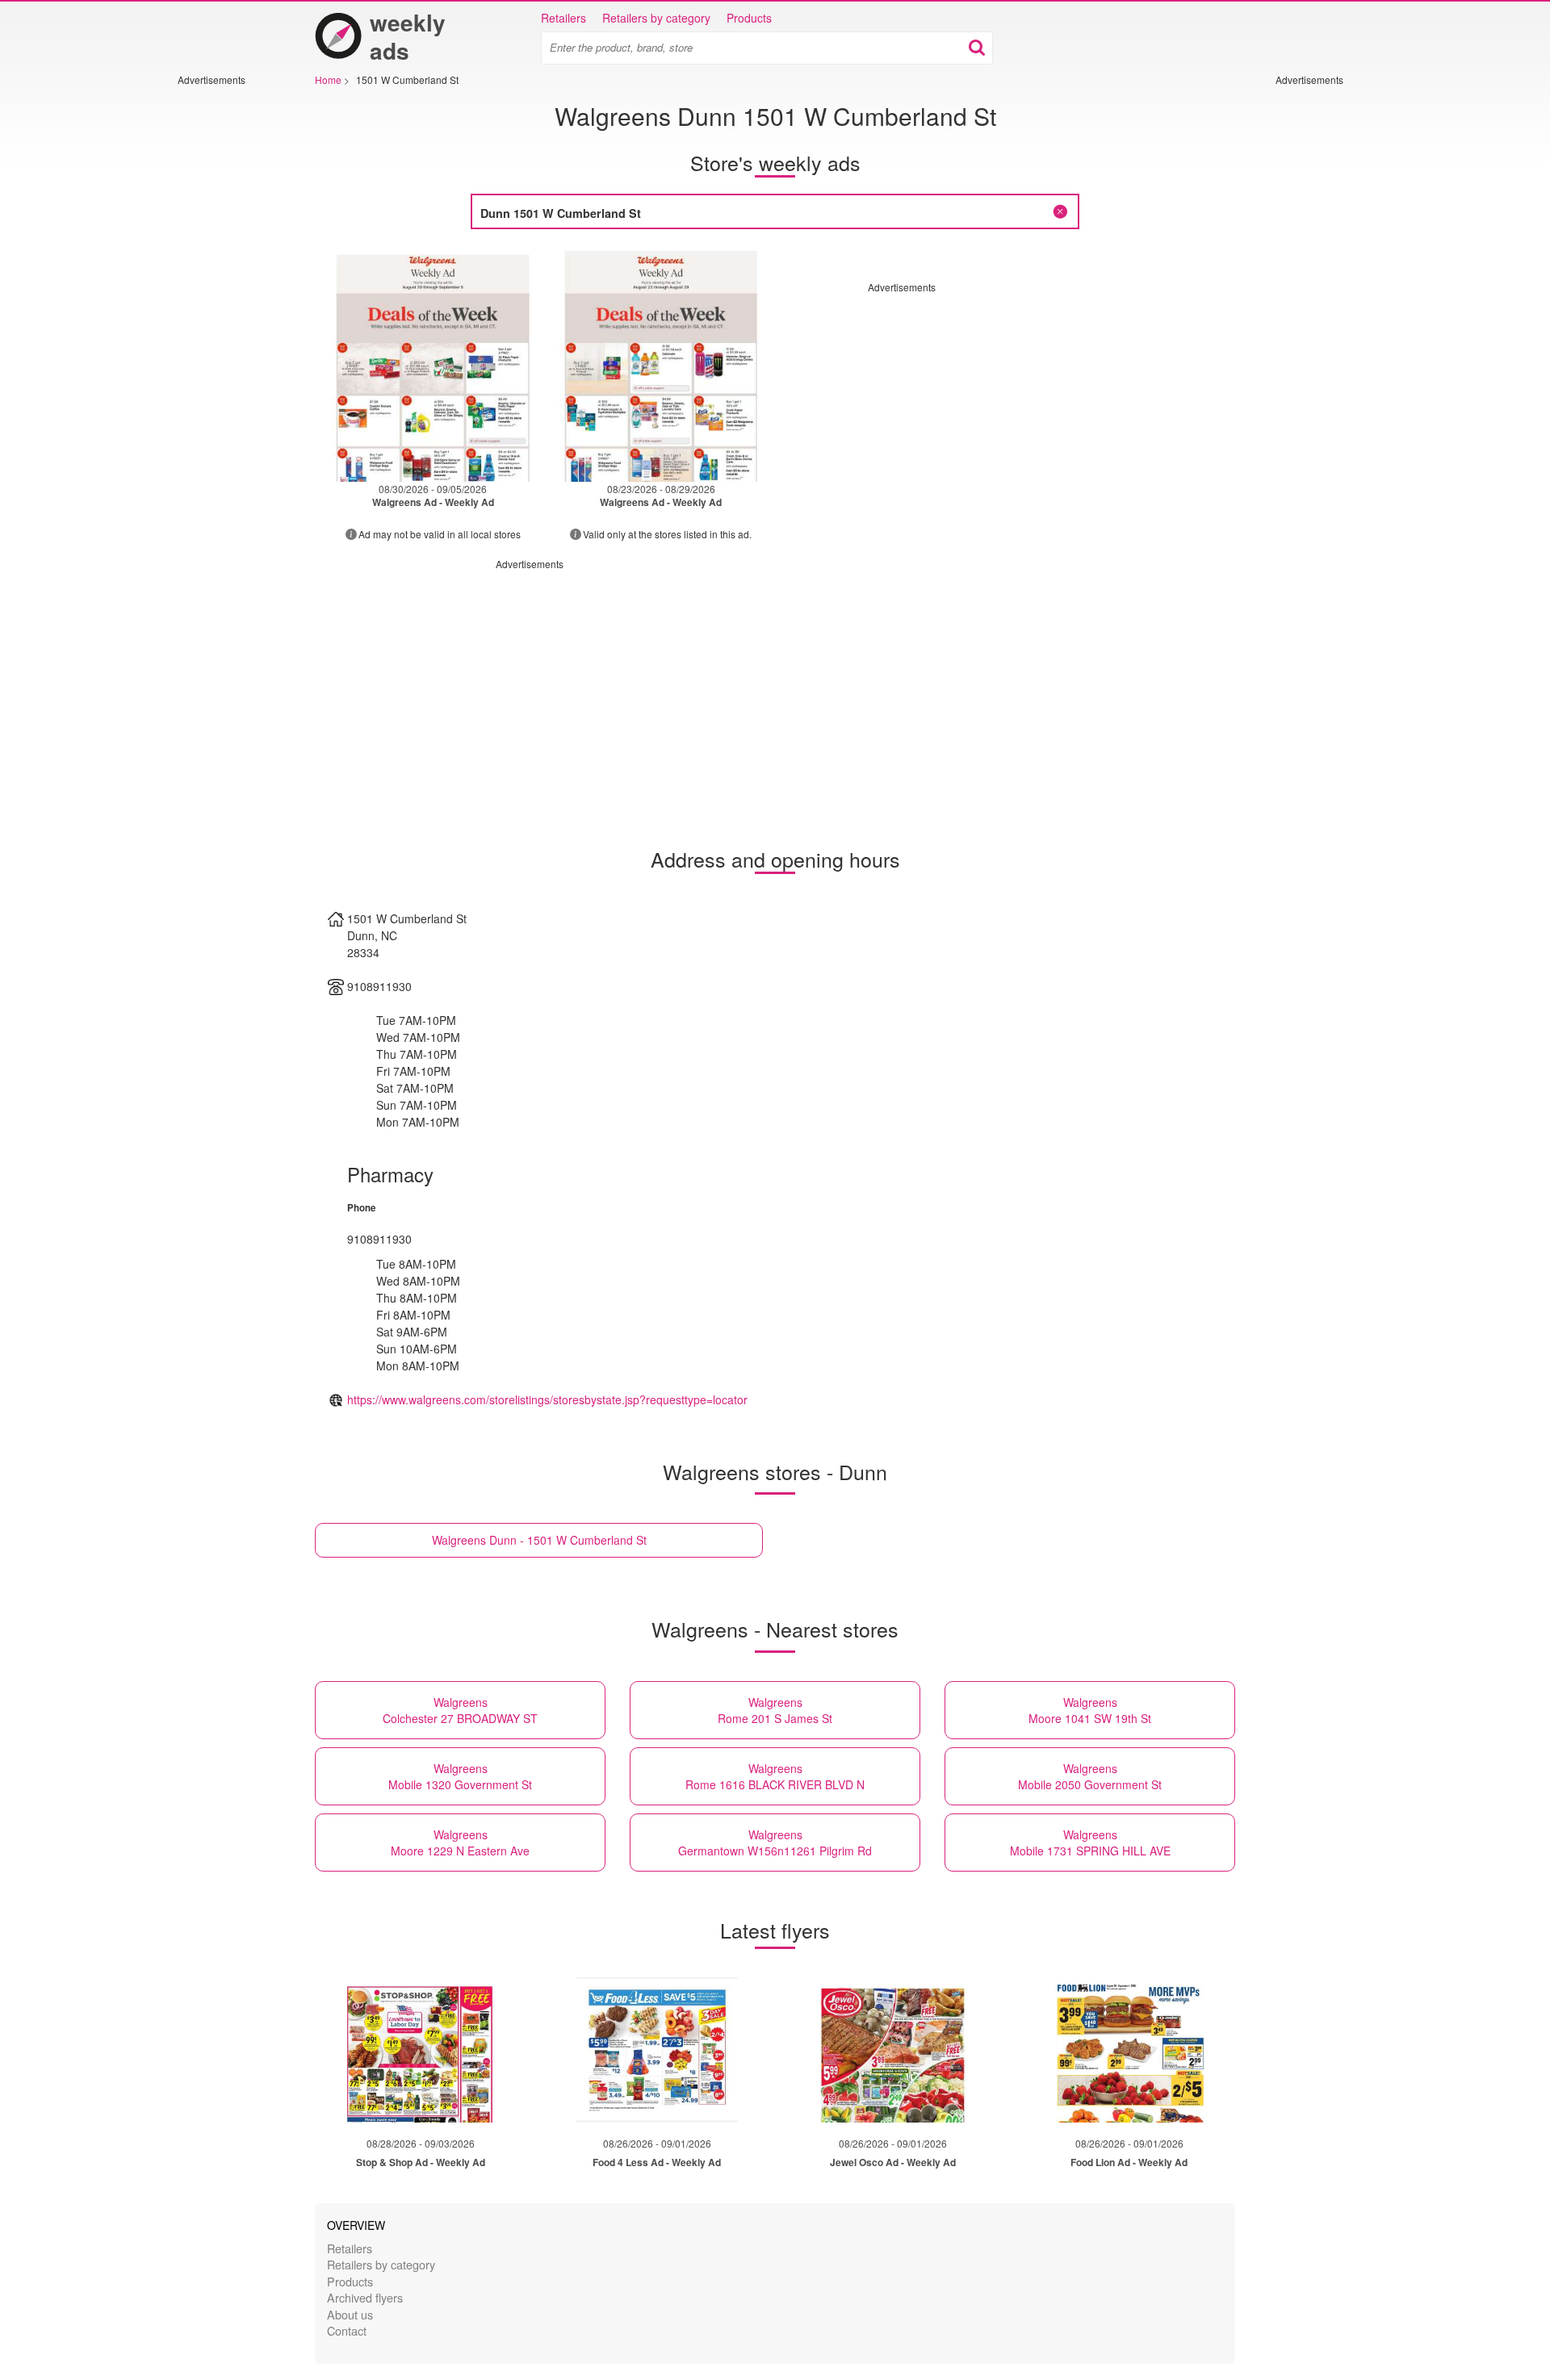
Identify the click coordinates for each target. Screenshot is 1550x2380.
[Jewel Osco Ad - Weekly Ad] (893, 2050)
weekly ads (408, 36)
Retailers (563, 18)
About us (350, 2314)
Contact (347, 2330)
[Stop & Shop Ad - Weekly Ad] (421, 2050)
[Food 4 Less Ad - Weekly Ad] (657, 2050)
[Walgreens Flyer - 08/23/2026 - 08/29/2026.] (662, 364)
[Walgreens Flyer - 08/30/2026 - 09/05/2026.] (433, 364)
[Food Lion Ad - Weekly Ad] (1129, 2050)
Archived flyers (365, 2297)
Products (749, 18)
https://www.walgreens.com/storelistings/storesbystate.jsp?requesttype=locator (547, 1399)
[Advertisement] (226, 328)
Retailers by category (656, 18)
